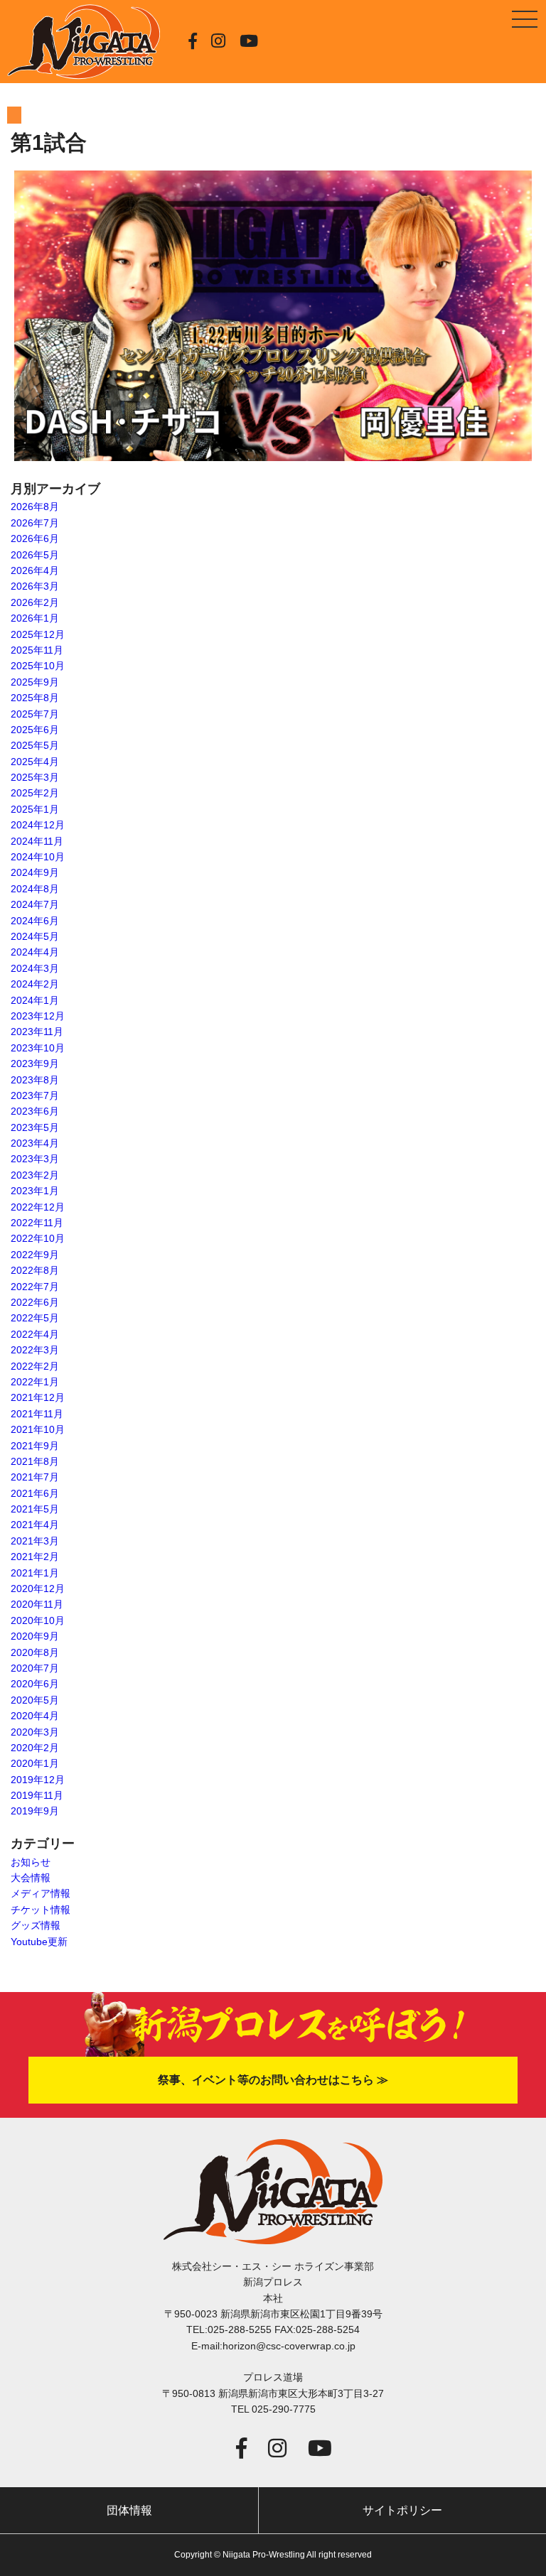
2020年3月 (35, 1732)
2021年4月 (35, 1525)
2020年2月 (35, 1748)
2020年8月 (35, 1652)
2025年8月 (35, 698)
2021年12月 (38, 1397)
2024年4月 (35, 952)
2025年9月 (35, 682)
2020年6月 (35, 1684)
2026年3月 (35, 586)
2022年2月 (35, 1366)
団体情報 (129, 2510)
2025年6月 (35, 730)
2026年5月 (35, 555)
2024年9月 (35, 872)
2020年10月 (38, 1620)
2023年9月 (35, 1064)
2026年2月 (35, 602)
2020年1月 (35, 1763)
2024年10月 (38, 857)
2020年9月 (35, 1636)
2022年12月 (38, 1207)
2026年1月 (35, 618)
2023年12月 (38, 1016)
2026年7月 (35, 523)
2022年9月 (35, 1255)
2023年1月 (35, 1191)
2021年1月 (35, 1573)
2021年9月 (35, 1446)
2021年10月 (38, 1429)
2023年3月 (35, 1159)
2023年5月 (35, 1127)
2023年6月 (35, 1111)
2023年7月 (35, 1095)
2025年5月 (35, 745)
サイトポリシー (402, 2510)
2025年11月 (37, 650)
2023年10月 (38, 1048)
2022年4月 (35, 1334)
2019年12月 (38, 1780)
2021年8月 (35, 1461)
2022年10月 (38, 1238)
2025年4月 (35, 762)
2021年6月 (35, 1493)
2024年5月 (35, 936)
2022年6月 (35, 1302)
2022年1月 (35, 1382)
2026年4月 (35, 570)
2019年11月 (37, 1795)
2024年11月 (37, 841)
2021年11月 (37, 1414)
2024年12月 (38, 825)
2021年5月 (35, 1509)
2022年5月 (35, 1318)
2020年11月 (37, 1604)
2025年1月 (35, 809)
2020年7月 (35, 1668)
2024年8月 (35, 889)
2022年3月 (35, 1350)
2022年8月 (35, 1270)
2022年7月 (35, 1287)
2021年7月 (35, 1477)
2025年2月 (35, 793)
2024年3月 (35, 968)
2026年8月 (35, 507)
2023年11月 (37, 1032)
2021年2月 (35, 1557)
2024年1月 (35, 1000)
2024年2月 (35, 984)
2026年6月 (35, 539)
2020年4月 (35, 1716)
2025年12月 (38, 634)
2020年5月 (35, 1700)
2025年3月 (35, 777)
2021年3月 (35, 1541)
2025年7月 (35, 714)
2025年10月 (38, 666)
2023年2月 (35, 1175)
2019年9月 (35, 1811)
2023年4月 (35, 1143)
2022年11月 (37, 1223)
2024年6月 (35, 921)
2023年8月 (35, 1080)
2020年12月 (38, 1589)
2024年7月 (35, 904)
